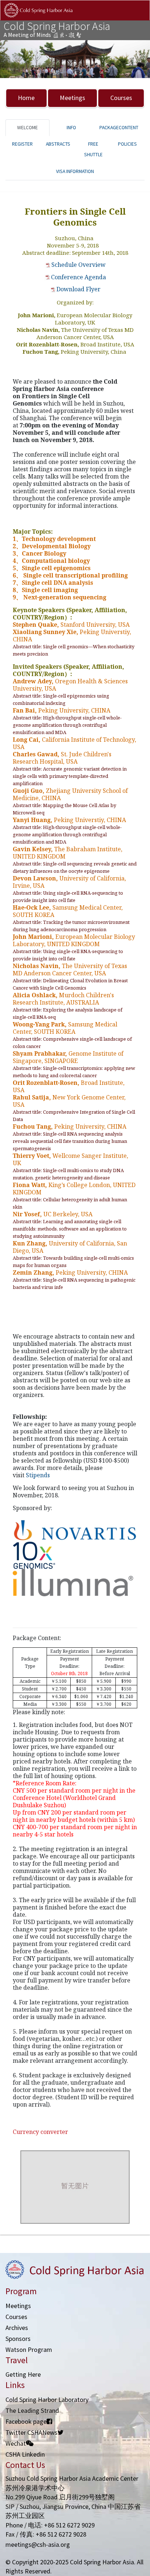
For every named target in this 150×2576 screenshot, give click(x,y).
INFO (71, 128)
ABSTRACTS (58, 144)
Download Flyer (78, 289)
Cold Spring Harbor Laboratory (47, 2400)
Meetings (72, 98)
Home (26, 98)
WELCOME (27, 128)
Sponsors (18, 2339)
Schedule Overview (78, 265)
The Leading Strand (32, 2410)
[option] (75, 59)
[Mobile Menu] (138, 18)
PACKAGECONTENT (119, 128)
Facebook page (26, 2421)
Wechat (16, 2443)
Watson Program (29, 2350)
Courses (121, 98)
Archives (17, 2328)
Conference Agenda (78, 277)
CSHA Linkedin (25, 2454)
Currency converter (40, 2132)
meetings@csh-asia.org (38, 2544)
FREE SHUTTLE (93, 149)
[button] (11, 59)
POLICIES (127, 144)
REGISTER (22, 144)
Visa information (75, 171)
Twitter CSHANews (31, 2432)
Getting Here (23, 2374)
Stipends (38, 1475)
